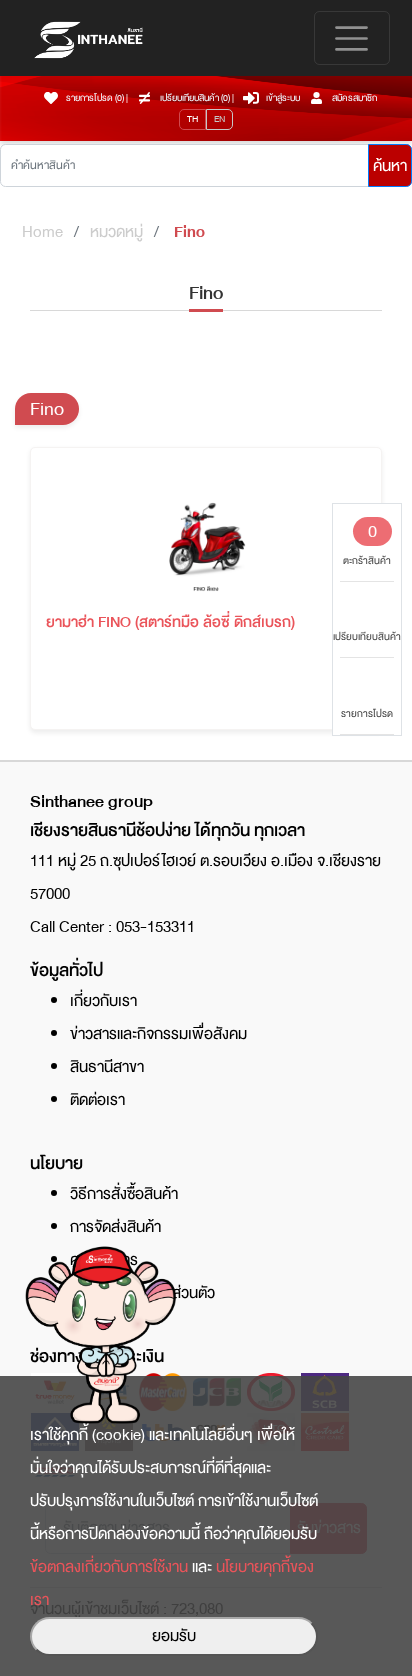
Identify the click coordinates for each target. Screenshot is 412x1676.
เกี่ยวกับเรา (103, 1001)
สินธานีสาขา (107, 1067)
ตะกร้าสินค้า (367, 543)
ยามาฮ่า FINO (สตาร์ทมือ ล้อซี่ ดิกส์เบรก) (170, 622)
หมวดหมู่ (116, 232)
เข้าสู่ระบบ (283, 98)
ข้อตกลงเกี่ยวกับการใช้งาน (109, 1567)
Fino (189, 232)
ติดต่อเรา (97, 1100)
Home (42, 232)
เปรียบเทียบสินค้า (367, 636)
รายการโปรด (367, 713)
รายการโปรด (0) (95, 98)
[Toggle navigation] (352, 38)
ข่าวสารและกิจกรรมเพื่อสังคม (158, 1034)
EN (219, 119)
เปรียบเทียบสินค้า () (196, 98)
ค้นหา (390, 166)
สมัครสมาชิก (354, 98)
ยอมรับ (174, 1636)
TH (192, 119)
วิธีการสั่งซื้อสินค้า (124, 1194)
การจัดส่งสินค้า (115, 1227)
